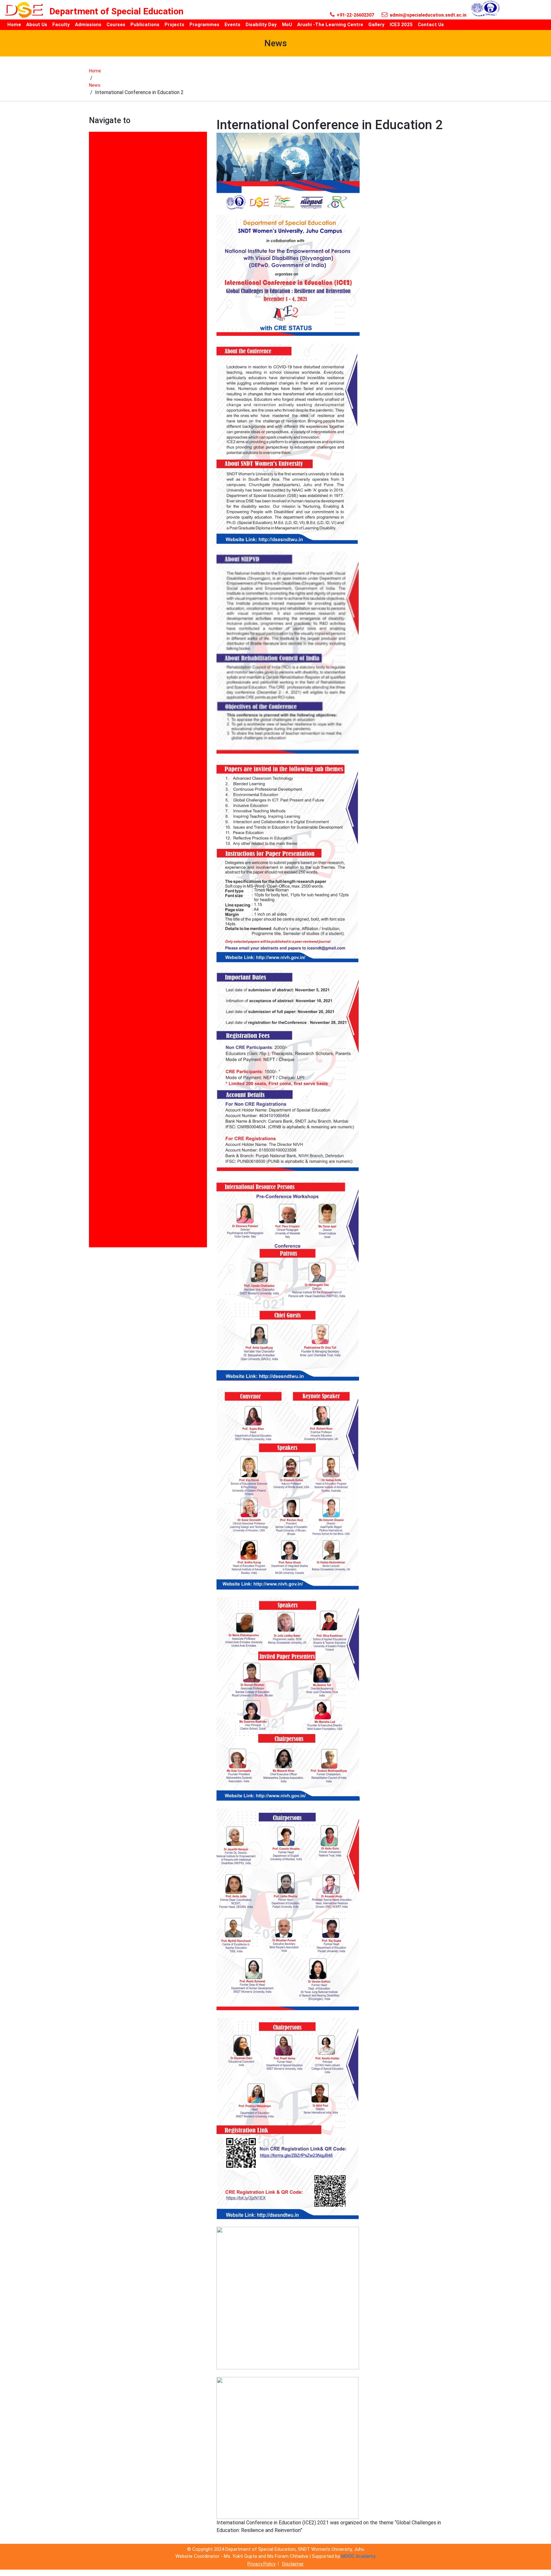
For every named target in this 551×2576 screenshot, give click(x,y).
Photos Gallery (107, 918)
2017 (95, 135)
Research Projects (111, 1021)
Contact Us (103, 449)
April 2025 (101, 308)
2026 (95, 212)
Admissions (103, 288)
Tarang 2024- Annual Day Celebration (133, 1125)
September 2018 (109, 1050)
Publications (104, 983)
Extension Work (108, 574)
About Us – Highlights (115, 241)
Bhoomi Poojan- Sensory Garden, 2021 (135, 411)
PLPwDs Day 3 (106, 956)
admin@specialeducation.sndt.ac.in (428, 15)
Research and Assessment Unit (127, 1012)
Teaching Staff (107, 1151)
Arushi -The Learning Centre (123, 336)
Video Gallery (105, 1207)
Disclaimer (293, 2564)
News (95, 85)
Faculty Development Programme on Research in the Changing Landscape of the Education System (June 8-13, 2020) (148, 591)
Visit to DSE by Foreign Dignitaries (130, 1234)
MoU (95, 708)
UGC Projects (105, 1197)
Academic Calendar (112, 260)
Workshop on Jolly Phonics (121, 1243)
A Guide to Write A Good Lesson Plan (133, 221)
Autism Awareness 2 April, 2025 (127, 384)
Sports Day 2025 (109, 1069)
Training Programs (112, 1188)
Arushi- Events (107, 365)
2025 (95, 193)
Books (97, 421)
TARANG (99, 1106)
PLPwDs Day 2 (106, 947)
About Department (111, 231)
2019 (95, 155)
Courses (99, 459)
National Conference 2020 (120, 717)
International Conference (119, 654)
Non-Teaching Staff (113, 805)
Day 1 (96, 468)
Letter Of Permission (115, 698)
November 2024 (108, 824)
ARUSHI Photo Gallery (115, 346)
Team (96, 1161)
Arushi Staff (104, 317)
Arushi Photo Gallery (114, 355)
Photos (98, 880)
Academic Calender (112, 269)
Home (95, 71)
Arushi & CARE (106, 327)
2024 (95, 183)
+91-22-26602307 (355, 15)
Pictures (99, 928)
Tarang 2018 (104, 1115)
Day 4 (96, 545)
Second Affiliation (110, 1041)
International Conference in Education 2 (137, 664)
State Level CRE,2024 (114, 1079)
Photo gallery (105, 861)
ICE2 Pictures (105, 627)
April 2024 (101, 298)
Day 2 (96, 497)
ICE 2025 (99, 618)
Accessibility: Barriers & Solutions (130, 279)
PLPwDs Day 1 (106, 937)
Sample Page (105, 1031)
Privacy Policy (261, 2564)
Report (97, 993)
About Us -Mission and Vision (124, 250)
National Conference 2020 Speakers (132, 727)
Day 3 (96, 526)
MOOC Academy (358, 2556)
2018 (95, 145)
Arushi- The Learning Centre (123, 375)
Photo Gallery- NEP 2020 (118, 870)
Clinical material (108, 430)
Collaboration (105, 440)
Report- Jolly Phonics (115, 1002)
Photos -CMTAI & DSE (115, 908)
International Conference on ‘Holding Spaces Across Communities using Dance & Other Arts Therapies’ (146, 681)
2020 (95, 164)
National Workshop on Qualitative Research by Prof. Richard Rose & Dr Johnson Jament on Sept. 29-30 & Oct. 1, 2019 (145, 778)
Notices (98, 815)
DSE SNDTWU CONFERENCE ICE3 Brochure (140, 554)
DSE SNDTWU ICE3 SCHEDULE (125, 564)
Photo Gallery (105, 851)
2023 (95, 174)
